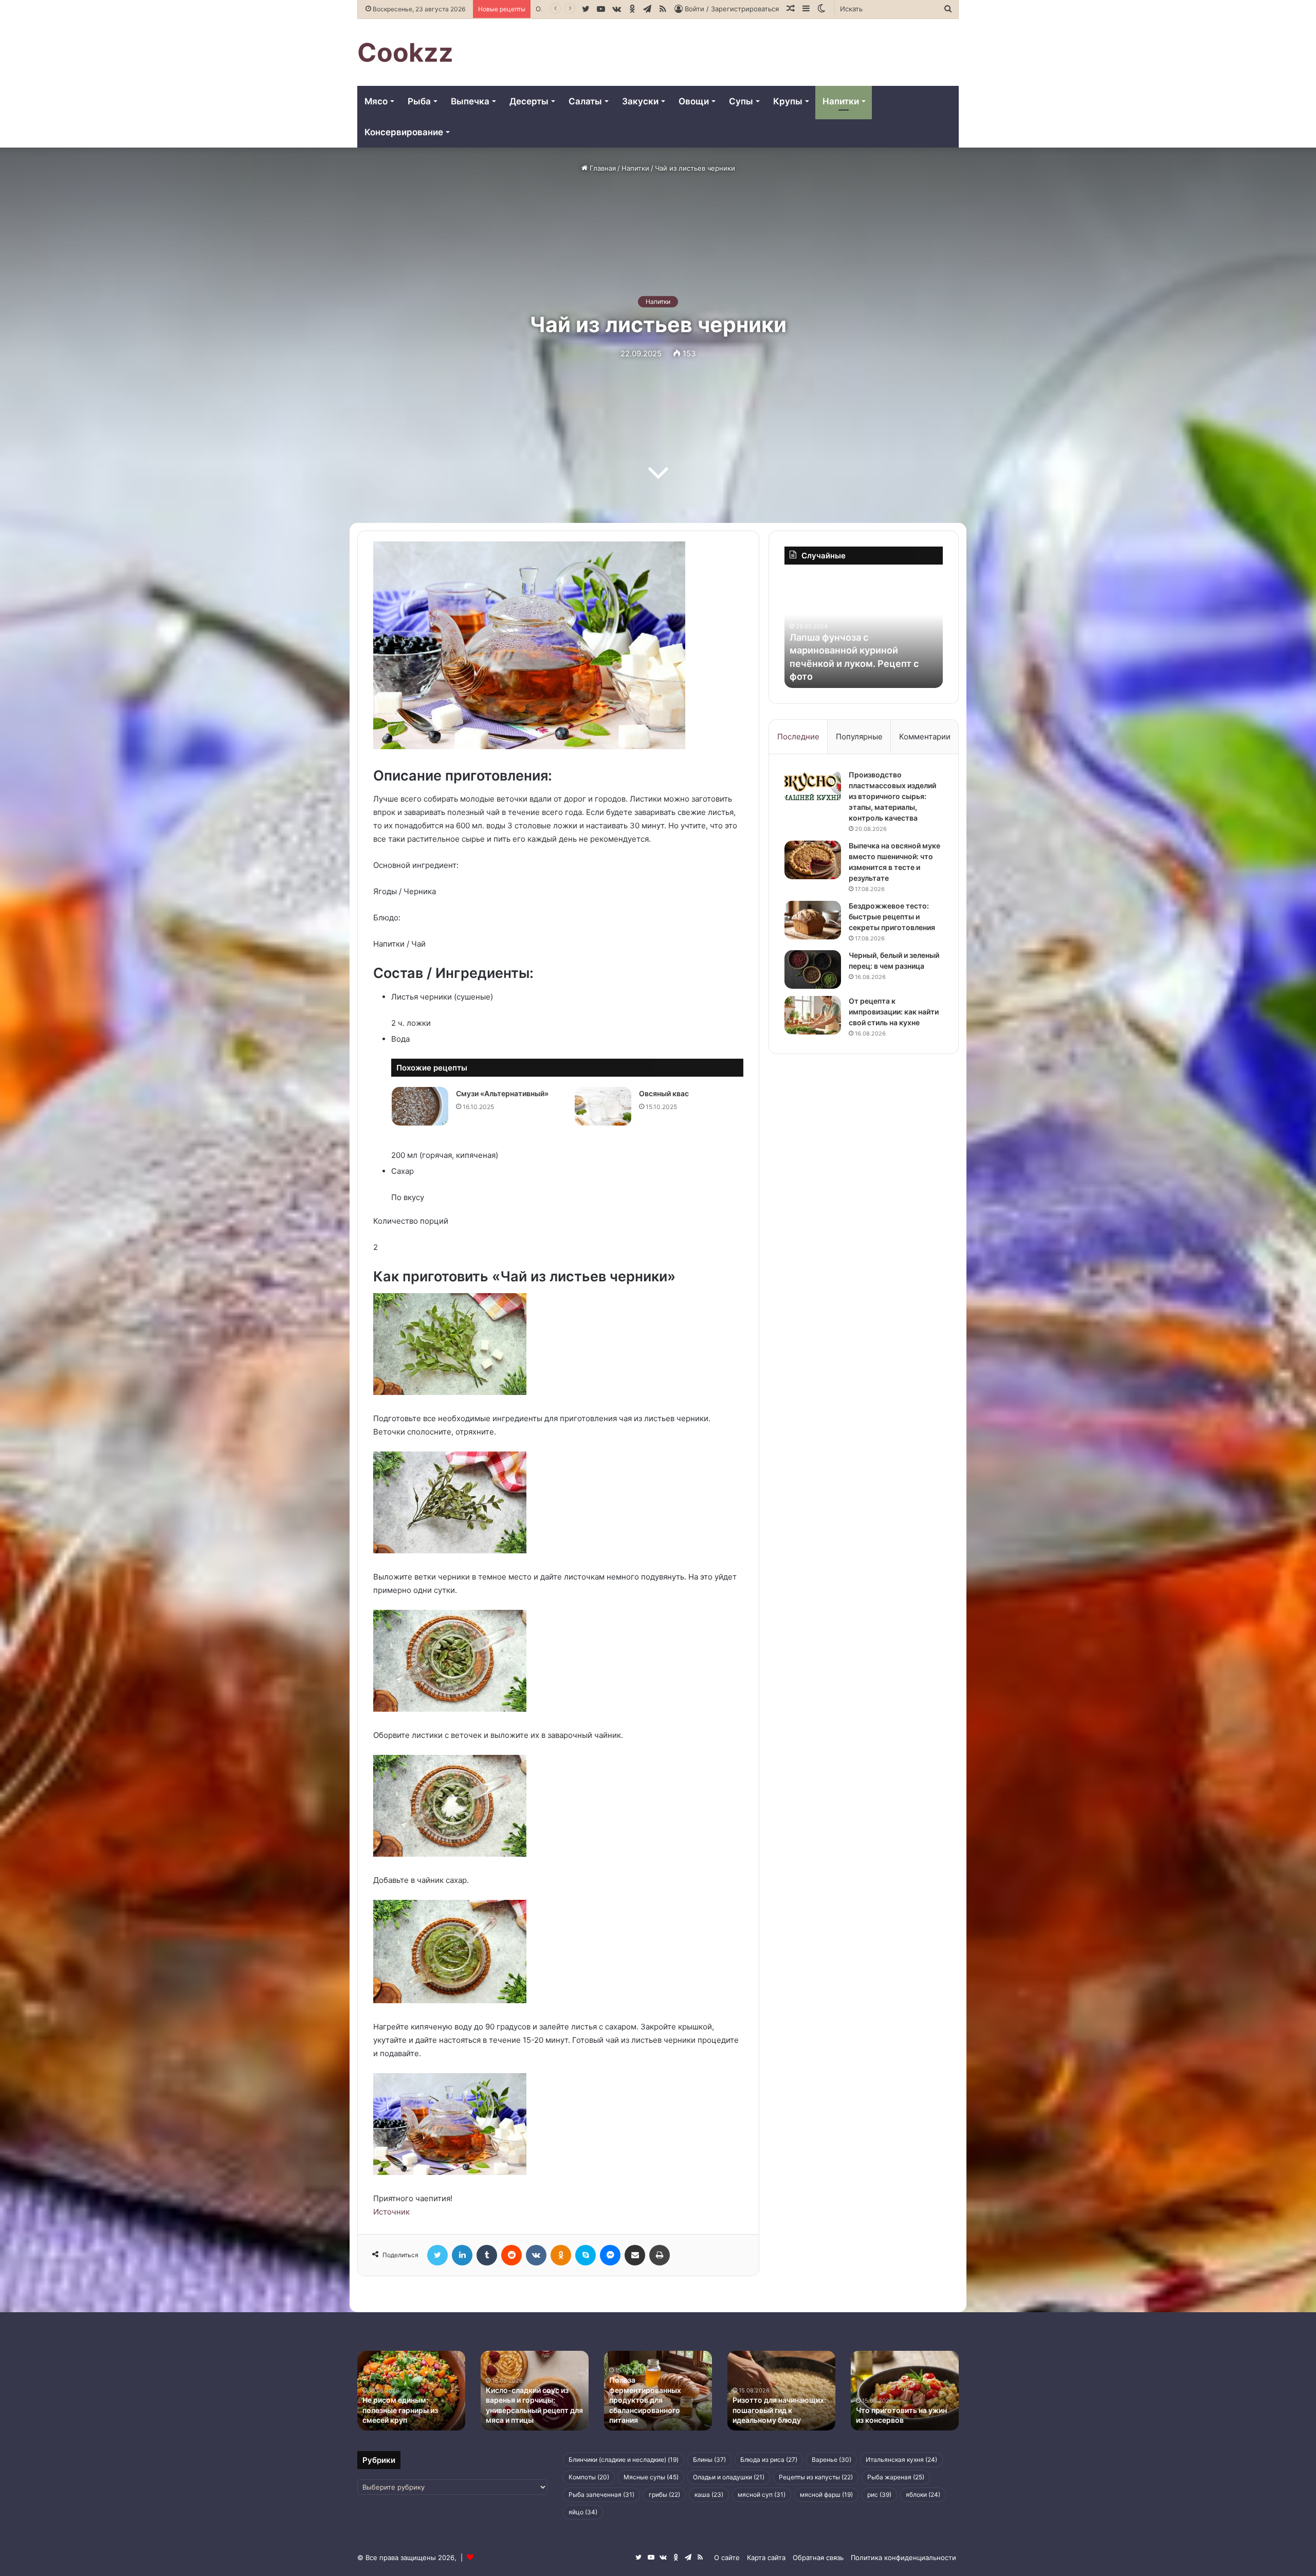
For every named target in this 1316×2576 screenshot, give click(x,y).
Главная (602, 168)
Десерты (529, 101)
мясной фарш (826, 2495)
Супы (741, 101)
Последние (798, 737)
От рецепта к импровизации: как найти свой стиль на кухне (894, 1012)
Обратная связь (818, 2557)
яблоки (923, 2495)
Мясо (376, 101)
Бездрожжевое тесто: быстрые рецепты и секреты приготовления (892, 917)
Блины (709, 2460)
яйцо (583, 2512)
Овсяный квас (664, 1093)
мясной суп (762, 2495)
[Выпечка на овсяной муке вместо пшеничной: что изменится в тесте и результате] (813, 860)
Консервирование (404, 132)
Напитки (841, 101)
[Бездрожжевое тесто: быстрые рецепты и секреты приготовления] (813, 920)
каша (709, 2495)
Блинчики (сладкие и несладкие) (624, 2460)
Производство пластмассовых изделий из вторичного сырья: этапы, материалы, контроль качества (892, 796)
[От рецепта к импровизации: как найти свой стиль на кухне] (813, 1015)
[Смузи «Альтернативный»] (420, 1106)
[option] (869, 631)
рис (879, 2495)
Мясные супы (651, 2477)
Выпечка (470, 101)
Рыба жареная (896, 2477)
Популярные (859, 737)
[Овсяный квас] (603, 1106)
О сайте (727, 2557)
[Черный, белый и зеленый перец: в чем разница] (813, 969)
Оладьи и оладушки (729, 2477)
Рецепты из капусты (816, 2477)
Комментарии (925, 737)
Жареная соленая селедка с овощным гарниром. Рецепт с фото (864, 663)
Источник (391, 2212)
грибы (664, 2495)
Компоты (589, 2477)
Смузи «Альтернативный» (502, 1093)
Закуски (640, 101)
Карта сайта (766, 2557)
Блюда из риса (769, 2460)
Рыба (419, 101)
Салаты (585, 101)
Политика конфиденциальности (903, 2557)
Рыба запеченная (601, 2495)
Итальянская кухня (901, 2460)
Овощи (694, 101)
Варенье (831, 2460)
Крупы (788, 101)
